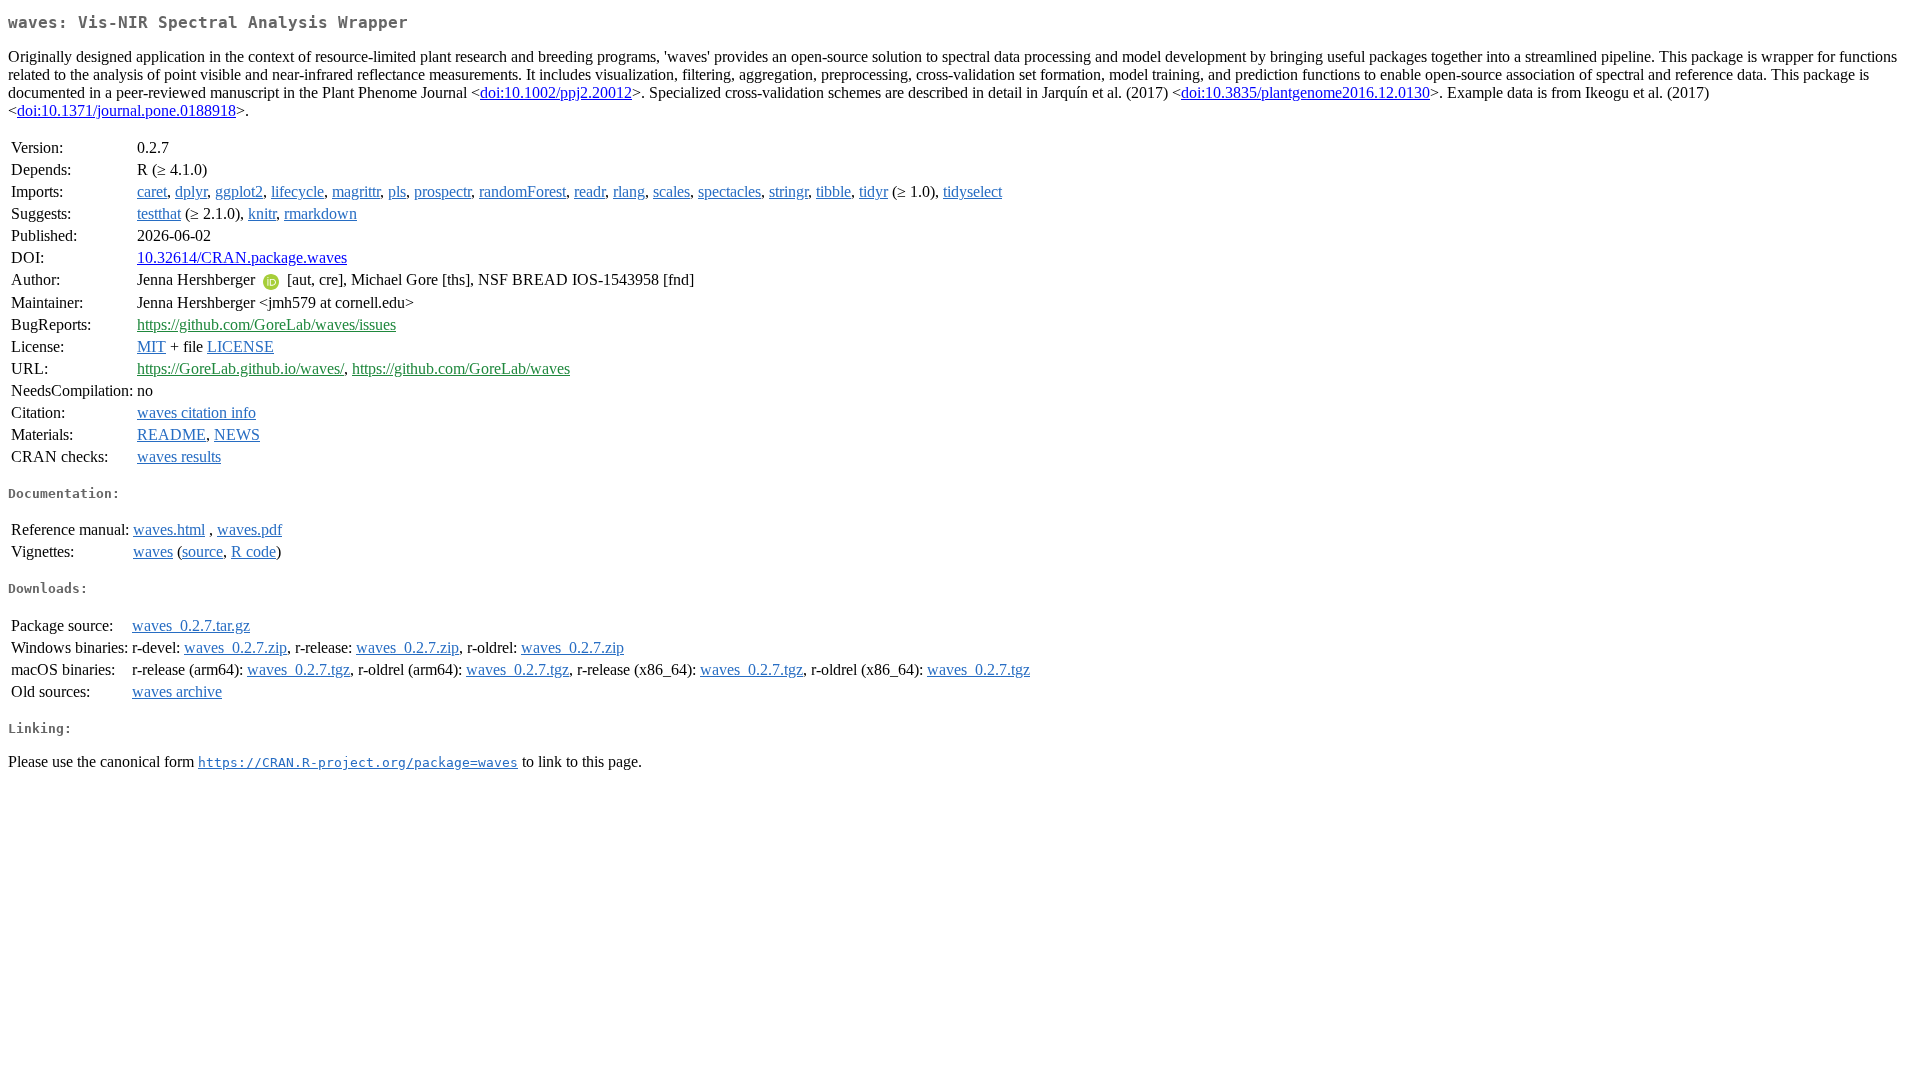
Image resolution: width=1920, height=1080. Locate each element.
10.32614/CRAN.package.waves (242, 257)
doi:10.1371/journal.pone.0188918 (126, 110)
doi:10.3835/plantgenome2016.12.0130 (1305, 92)
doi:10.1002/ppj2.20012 (556, 92)
